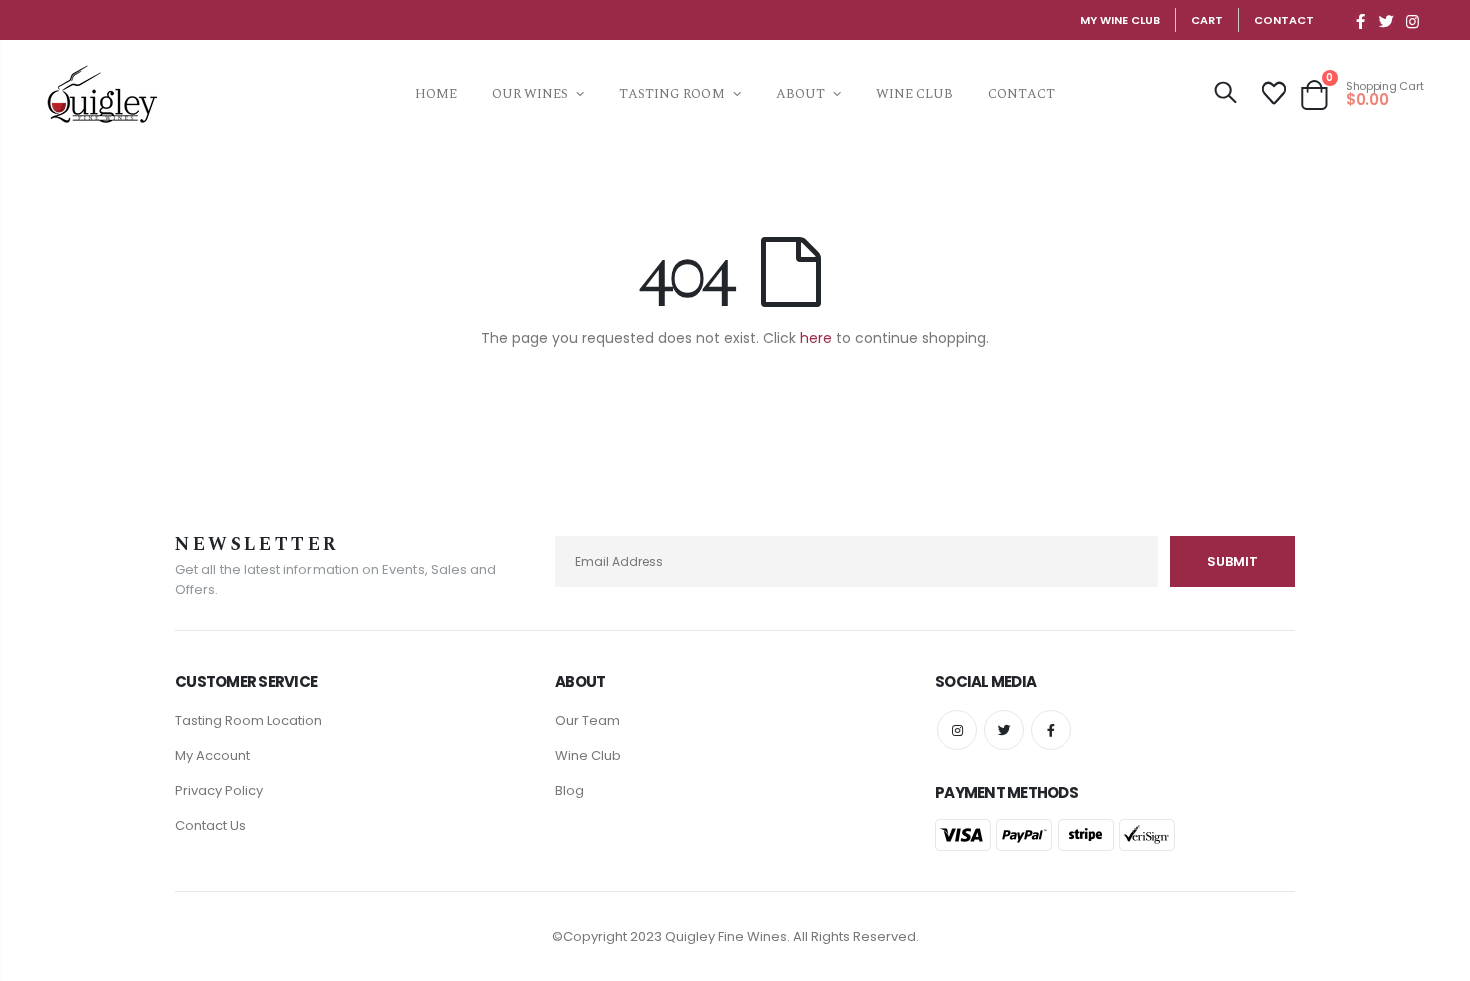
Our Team (587, 720)
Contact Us (210, 825)
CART (1207, 20)
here (816, 338)
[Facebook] (1360, 21)
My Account (212, 755)
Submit (1232, 561)
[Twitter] (1386, 21)
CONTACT (1284, 20)
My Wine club (1120, 20)
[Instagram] (1412, 21)
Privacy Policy (219, 790)
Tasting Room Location (248, 720)
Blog (569, 790)
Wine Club (588, 755)
